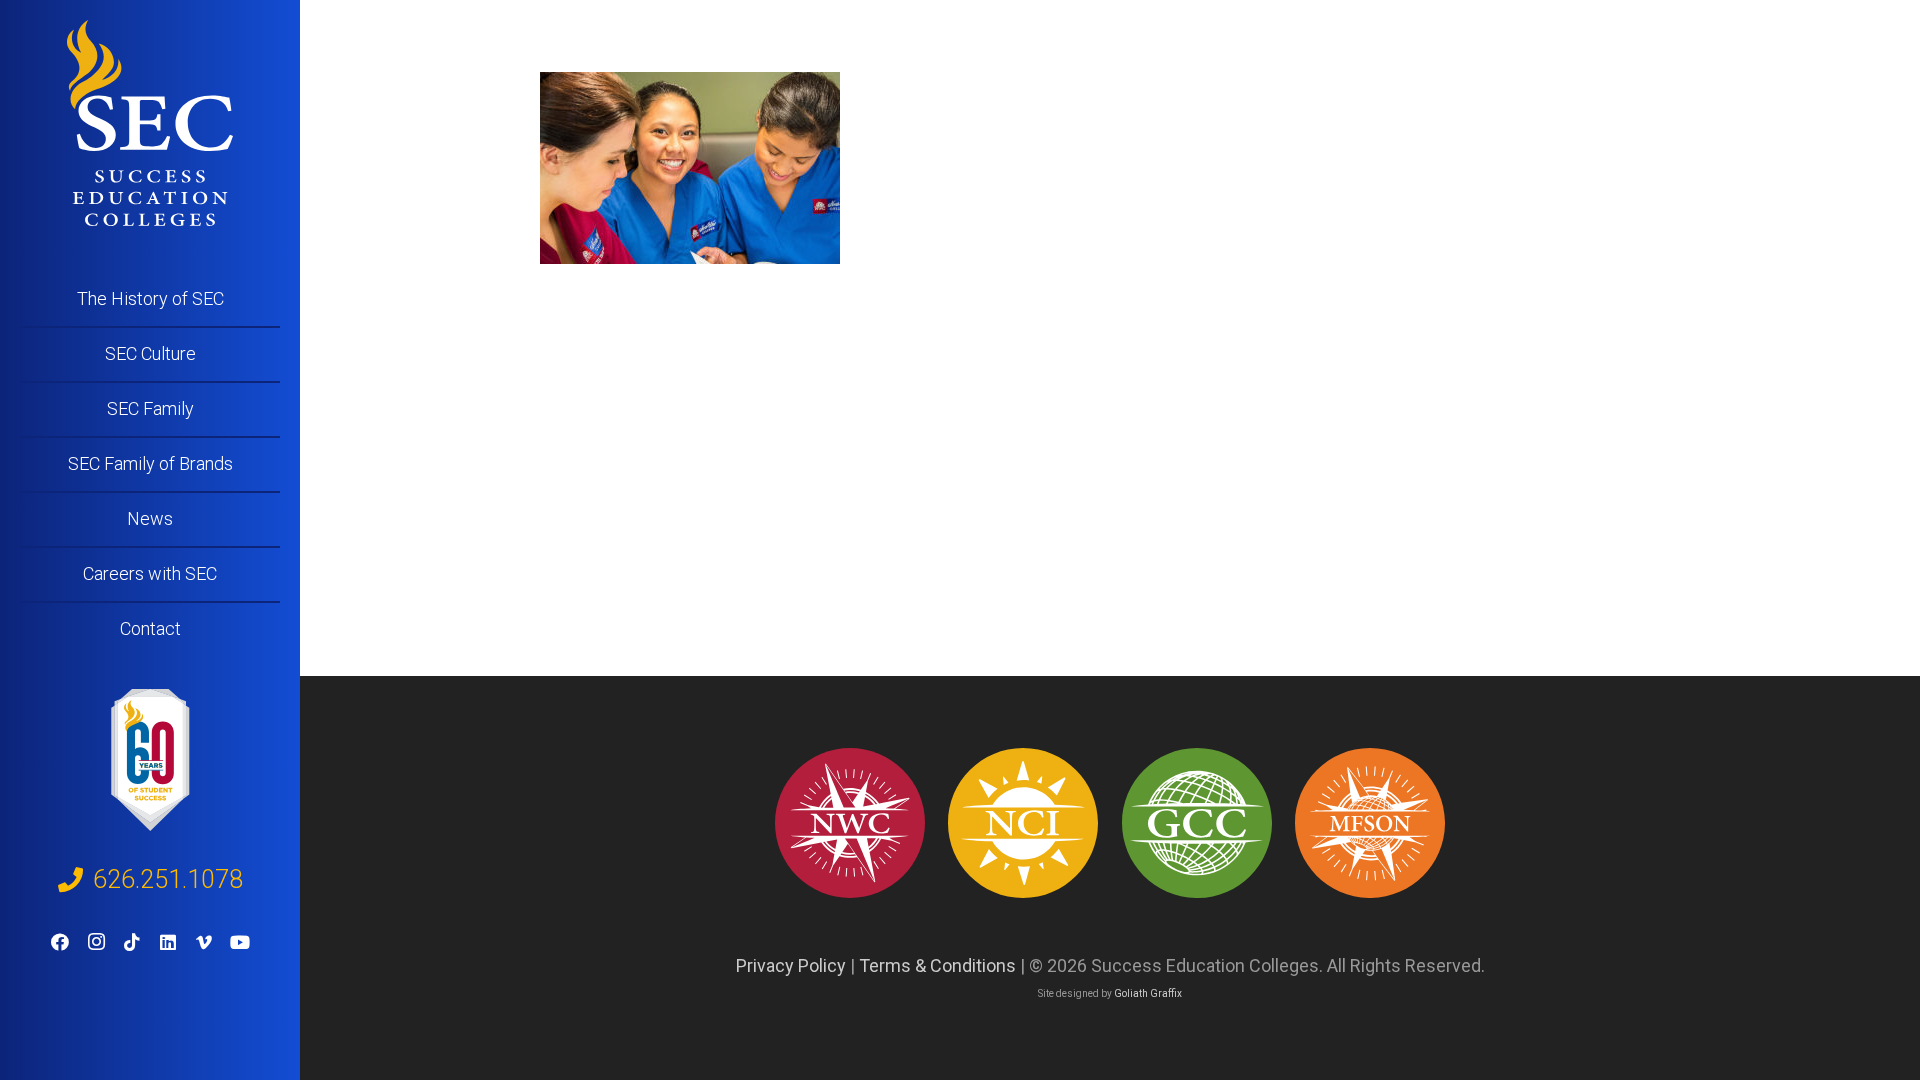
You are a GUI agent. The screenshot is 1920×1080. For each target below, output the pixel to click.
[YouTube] (240, 942)
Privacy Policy (791, 965)
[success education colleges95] (850, 823)
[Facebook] (60, 942)
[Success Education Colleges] (150, 123)
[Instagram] (96, 942)
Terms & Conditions (937, 965)
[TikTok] (132, 942)
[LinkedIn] (168, 942)
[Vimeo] (204, 942)
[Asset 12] (1370, 823)
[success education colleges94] (1197, 823)
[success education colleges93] (1023, 823)
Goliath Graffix (1148, 993)
